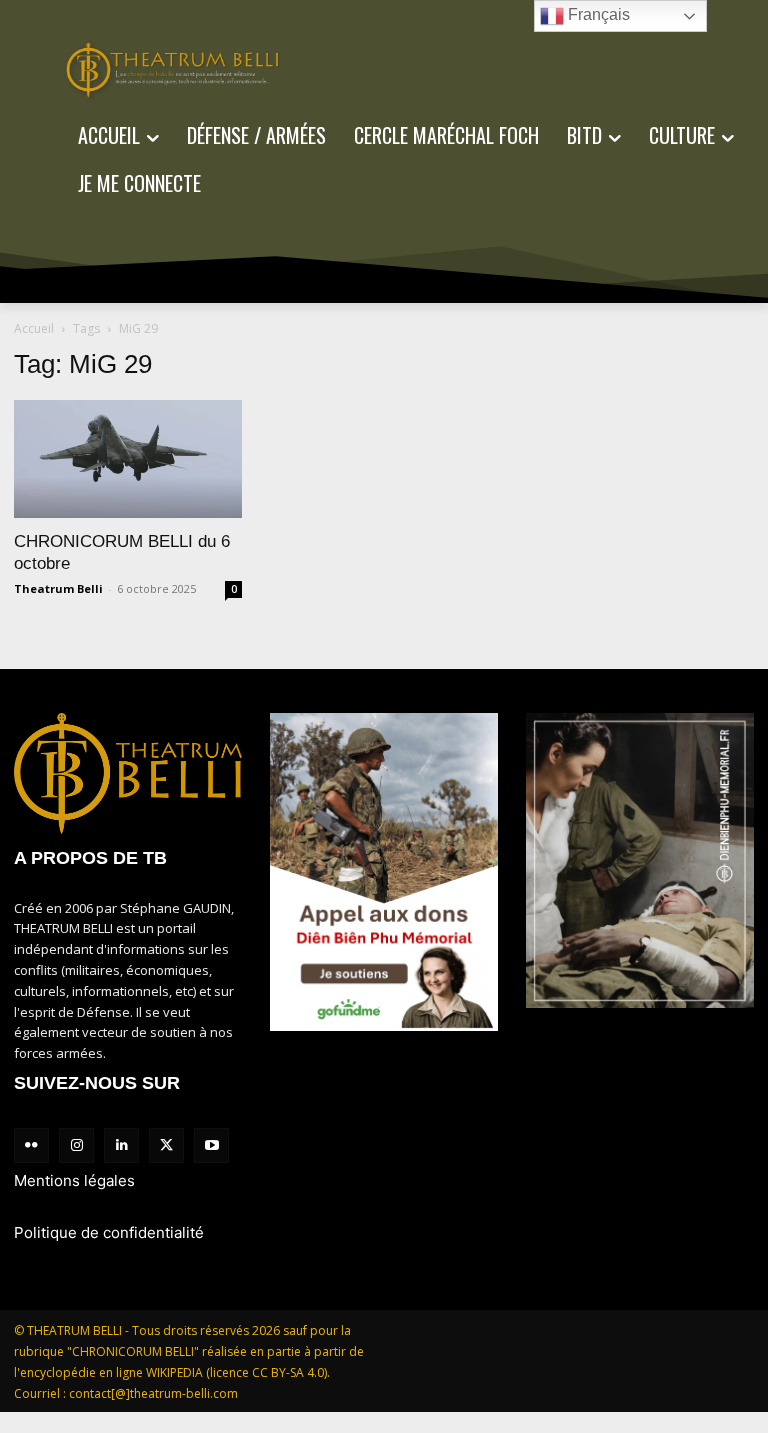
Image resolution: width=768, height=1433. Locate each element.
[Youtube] (211, 1145)
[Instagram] (76, 1145)
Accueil (34, 328)
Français (597, 14)
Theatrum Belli (58, 588)
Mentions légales (74, 1180)
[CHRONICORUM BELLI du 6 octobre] (128, 459)
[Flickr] (31, 1145)
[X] (166, 1145)
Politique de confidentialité (109, 1232)
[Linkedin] (121, 1145)
